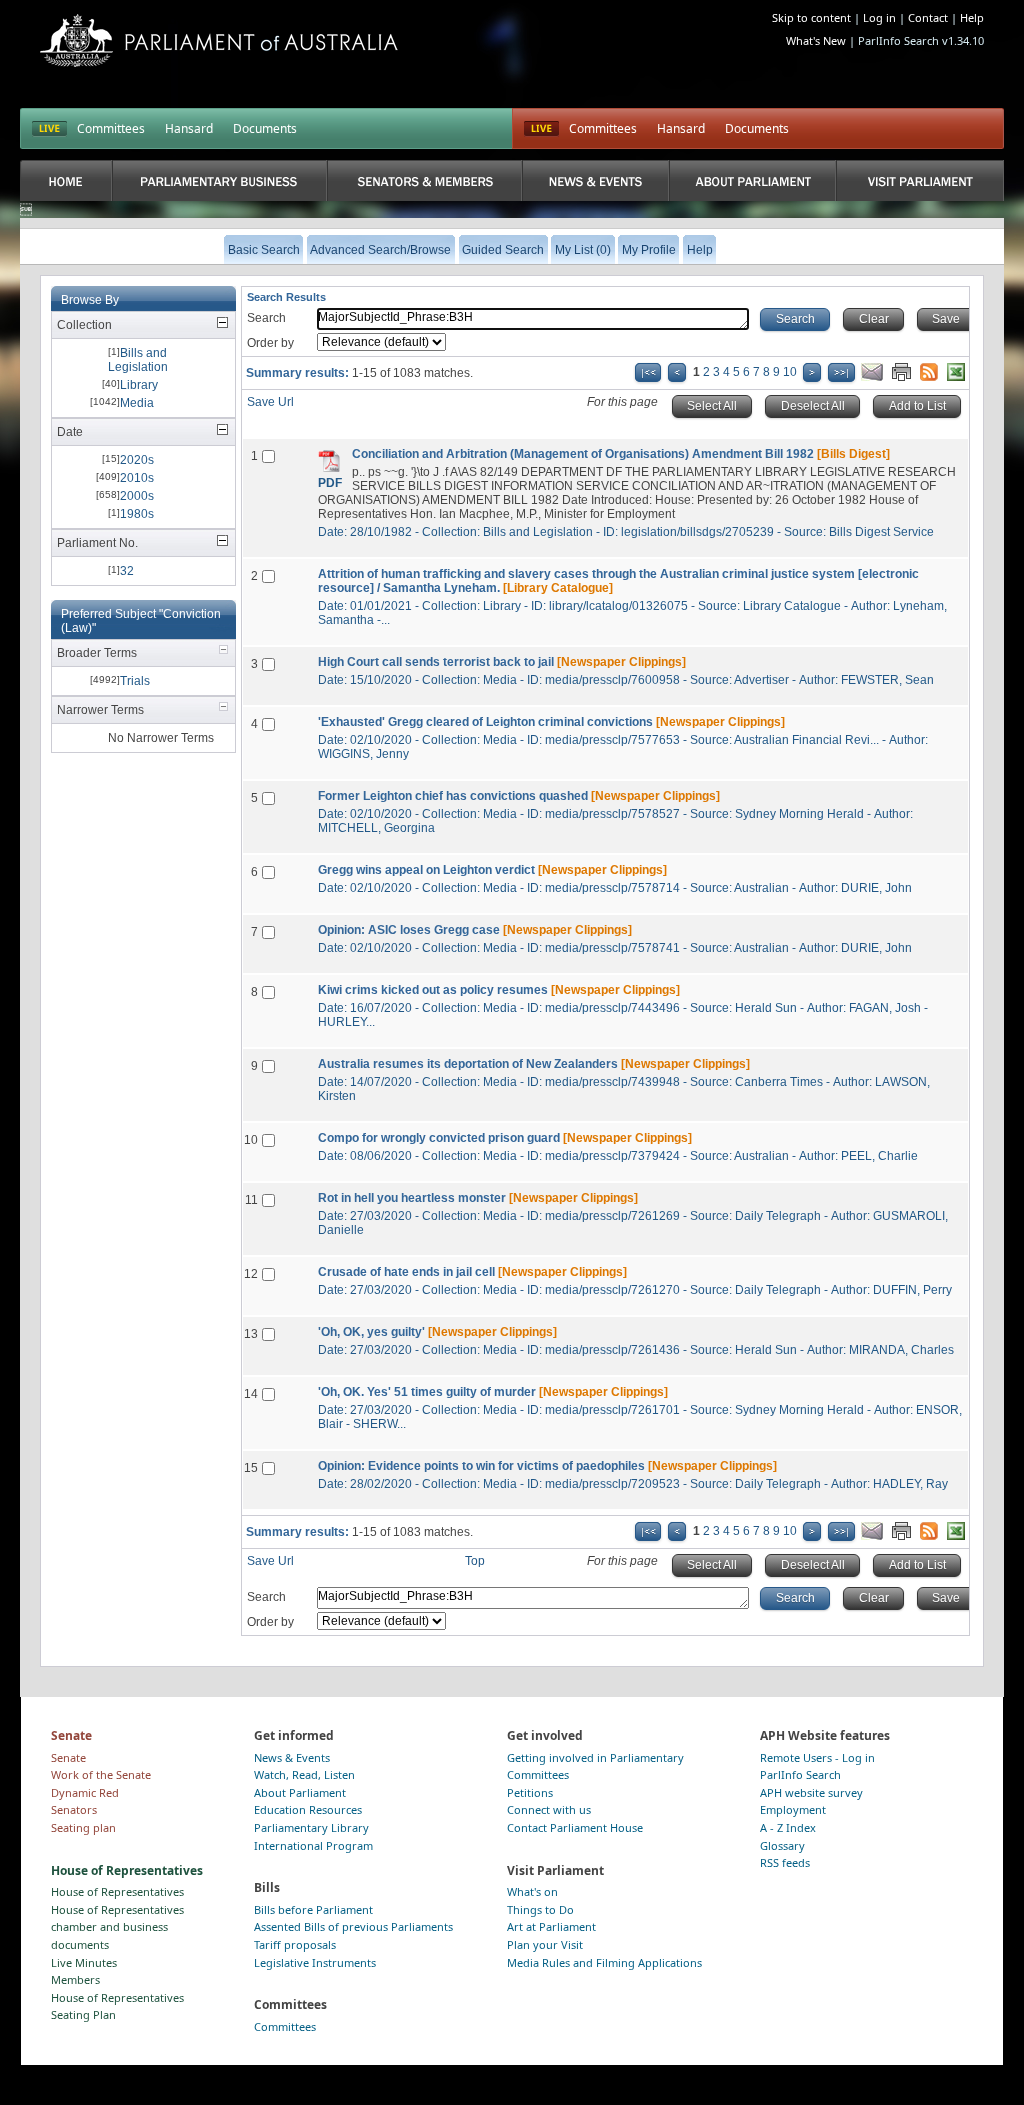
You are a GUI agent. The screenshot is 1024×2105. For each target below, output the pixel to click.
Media (137, 403)
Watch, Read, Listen (304, 1774)
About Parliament (300, 1792)
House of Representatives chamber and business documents (117, 1927)
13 (251, 1334)
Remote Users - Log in (817, 1757)
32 (127, 571)
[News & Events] (595, 180)
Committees (111, 128)
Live (541, 129)
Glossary (782, 1845)
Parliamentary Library (311, 1827)
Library (139, 385)
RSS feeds (785, 1862)
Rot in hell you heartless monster (412, 1198)
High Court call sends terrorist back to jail (436, 662)
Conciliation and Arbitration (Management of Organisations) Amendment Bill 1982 (583, 454)
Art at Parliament (551, 1926)
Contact (928, 17)
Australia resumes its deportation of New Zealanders (468, 1064)
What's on (532, 1891)
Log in (879, 17)
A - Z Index (788, 1827)
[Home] (66, 180)
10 (790, 372)
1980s (137, 514)
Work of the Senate (101, 1774)
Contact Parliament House (575, 1827)
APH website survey (811, 1792)
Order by (270, 343)
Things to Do (540, 1909)
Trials (135, 681)
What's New (816, 40)
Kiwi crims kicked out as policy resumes (433, 990)
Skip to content (811, 17)
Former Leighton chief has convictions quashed (453, 796)
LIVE (49, 129)
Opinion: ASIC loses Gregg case (409, 930)
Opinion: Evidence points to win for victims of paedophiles (481, 1466)
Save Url (270, 402)
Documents (265, 128)
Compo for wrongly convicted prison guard (439, 1138)
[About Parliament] (753, 180)
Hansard (189, 128)
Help (972, 17)
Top (475, 1561)
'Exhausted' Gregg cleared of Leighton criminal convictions (485, 722)
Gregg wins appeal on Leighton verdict (426, 870)
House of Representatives (117, 1891)
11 (251, 1200)
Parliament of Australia (219, 40)
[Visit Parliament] (919, 180)
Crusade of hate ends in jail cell (406, 1272)
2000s (137, 496)
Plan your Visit (545, 1944)
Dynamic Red (85, 1792)
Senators (74, 1809)
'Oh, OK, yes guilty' (371, 1332)
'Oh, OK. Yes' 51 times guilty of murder (427, 1392)
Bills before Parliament (313, 1909)
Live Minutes (84, 1962)
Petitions (530, 1792)
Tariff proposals (295, 1944)
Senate (68, 1757)
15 (251, 1468)
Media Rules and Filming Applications (604, 1962)
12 (251, 1274)
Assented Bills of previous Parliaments (353, 1926)
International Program (313, 1845)
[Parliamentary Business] (220, 180)
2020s (137, 460)
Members (75, 1979)
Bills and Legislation (138, 360)
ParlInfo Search (800, 1774)
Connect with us (549, 1809)
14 (251, 1394)
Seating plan (83, 1827)
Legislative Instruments (315, 1962)
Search (266, 318)
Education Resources (308, 1809)
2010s (137, 478)
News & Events (292, 1757)
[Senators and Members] (424, 180)
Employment (793, 1809)
